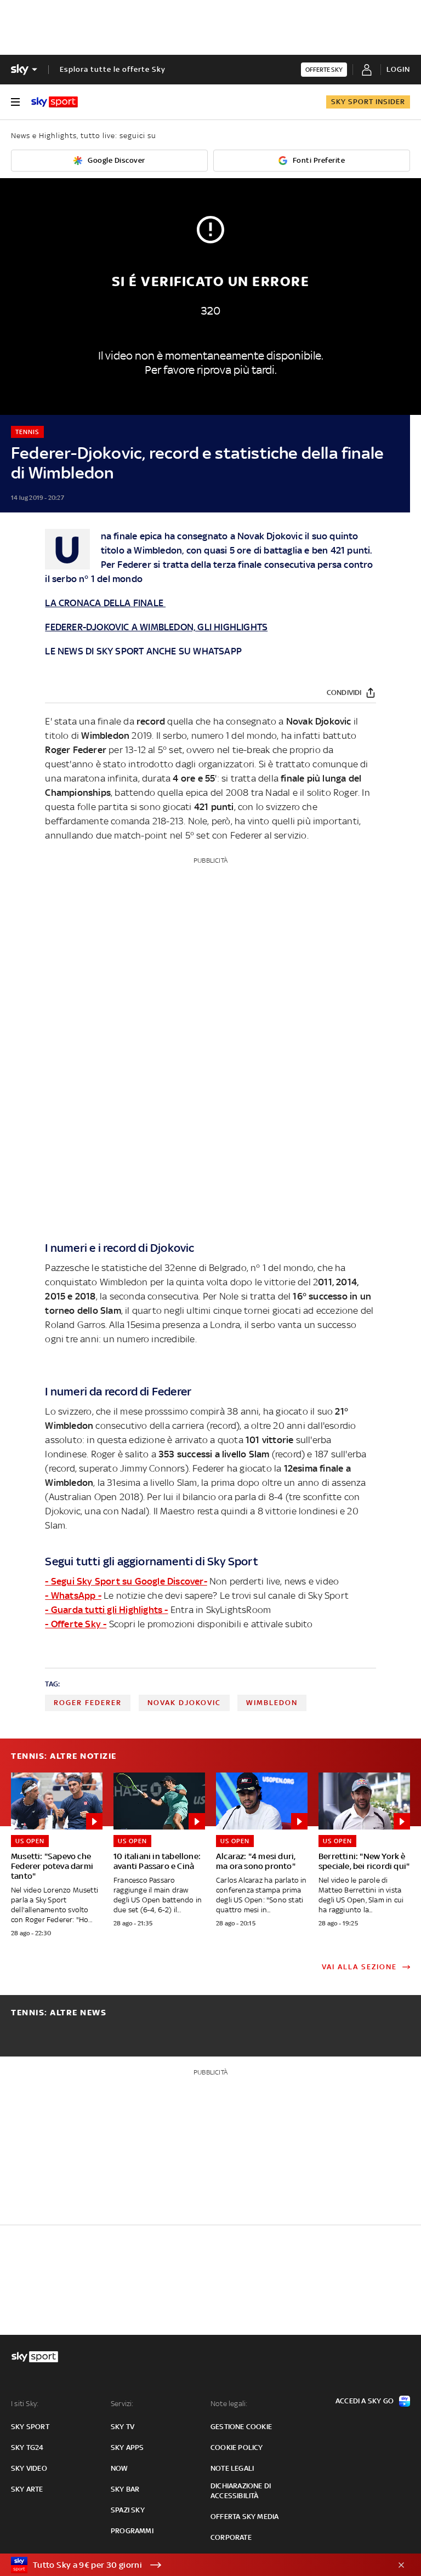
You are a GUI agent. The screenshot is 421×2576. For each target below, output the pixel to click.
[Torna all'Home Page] (55, 102)
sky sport (30, 2427)
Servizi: (122, 2404)
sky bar (125, 2489)
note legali (232, 2468)
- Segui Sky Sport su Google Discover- (126, 1581)
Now (120, 2468)
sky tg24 (27, 2447)
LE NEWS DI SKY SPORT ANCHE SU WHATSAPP (143, 651)
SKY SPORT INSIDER (368, 102)
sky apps (127, 2447)
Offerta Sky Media (244, 2517)
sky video (29, 2468)
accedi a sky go (365, 2401)
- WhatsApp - (73, 1595)
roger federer (88, 1703)
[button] (194, 2565)
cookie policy (237, 2447)
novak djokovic (184, 1703)
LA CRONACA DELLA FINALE (105, 603)
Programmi (132, 2531)
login (398, 69)
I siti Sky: (25, 2404)
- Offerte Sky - (76, 1624)
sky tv (123, 2427)
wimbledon (272, 1703)
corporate (231, 2537)
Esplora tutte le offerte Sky (113, 69)
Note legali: (229, 2404)
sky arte (27, 2489)
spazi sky (128, 2510)
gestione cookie (241, 2427)
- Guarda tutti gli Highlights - (106, 1610)
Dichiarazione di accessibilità (241, 2491)
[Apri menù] (15, 102)
